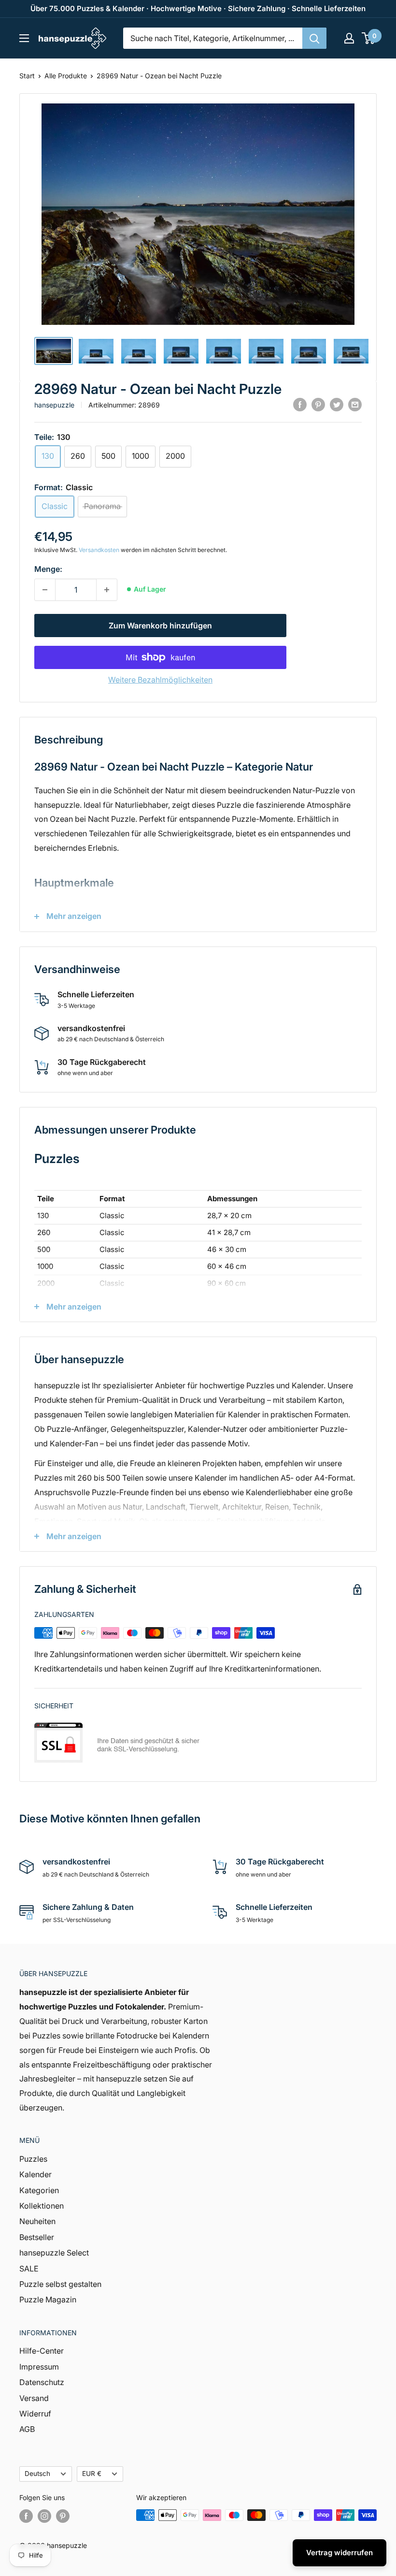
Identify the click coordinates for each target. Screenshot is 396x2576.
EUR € (92, 2474)
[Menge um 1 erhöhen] (107, 590)
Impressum (39, 2367)
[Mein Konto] (349, 38)
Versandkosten (99, 550)
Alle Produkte (66, 76)
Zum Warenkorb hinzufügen (160, 626)
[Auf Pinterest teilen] (318, 404)
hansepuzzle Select (54, 2253)
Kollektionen (42, 2206)
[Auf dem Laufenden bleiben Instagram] (44, 2516)
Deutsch (37, 2474)
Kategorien (39, 2190)
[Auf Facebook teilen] (300, 404)
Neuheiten (37, 2221)
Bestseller (37, 2237)
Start (27, 76)
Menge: (48, 569)
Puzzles (33, 2159)
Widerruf (35, 2414)
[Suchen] (314, 38)
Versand (34, 2398)
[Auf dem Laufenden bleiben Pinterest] (63, 2516)
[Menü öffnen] (24, 38)
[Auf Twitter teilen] (337, 404)
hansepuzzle (54, 405)
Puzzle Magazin (48, 2299)
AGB (27, 2429)
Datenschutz (42, 2382)
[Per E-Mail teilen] (355, 404)
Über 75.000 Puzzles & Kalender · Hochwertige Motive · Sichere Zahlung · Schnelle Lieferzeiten (198, 8)
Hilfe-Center (42, 2351)
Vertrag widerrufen (339, 2553)
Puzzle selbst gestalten (60, 2284)
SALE (29, 2269)
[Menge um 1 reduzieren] (45, 590)
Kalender (35, 2174)
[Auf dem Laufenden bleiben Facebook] (26, 2516)
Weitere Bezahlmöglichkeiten (160, 680)
